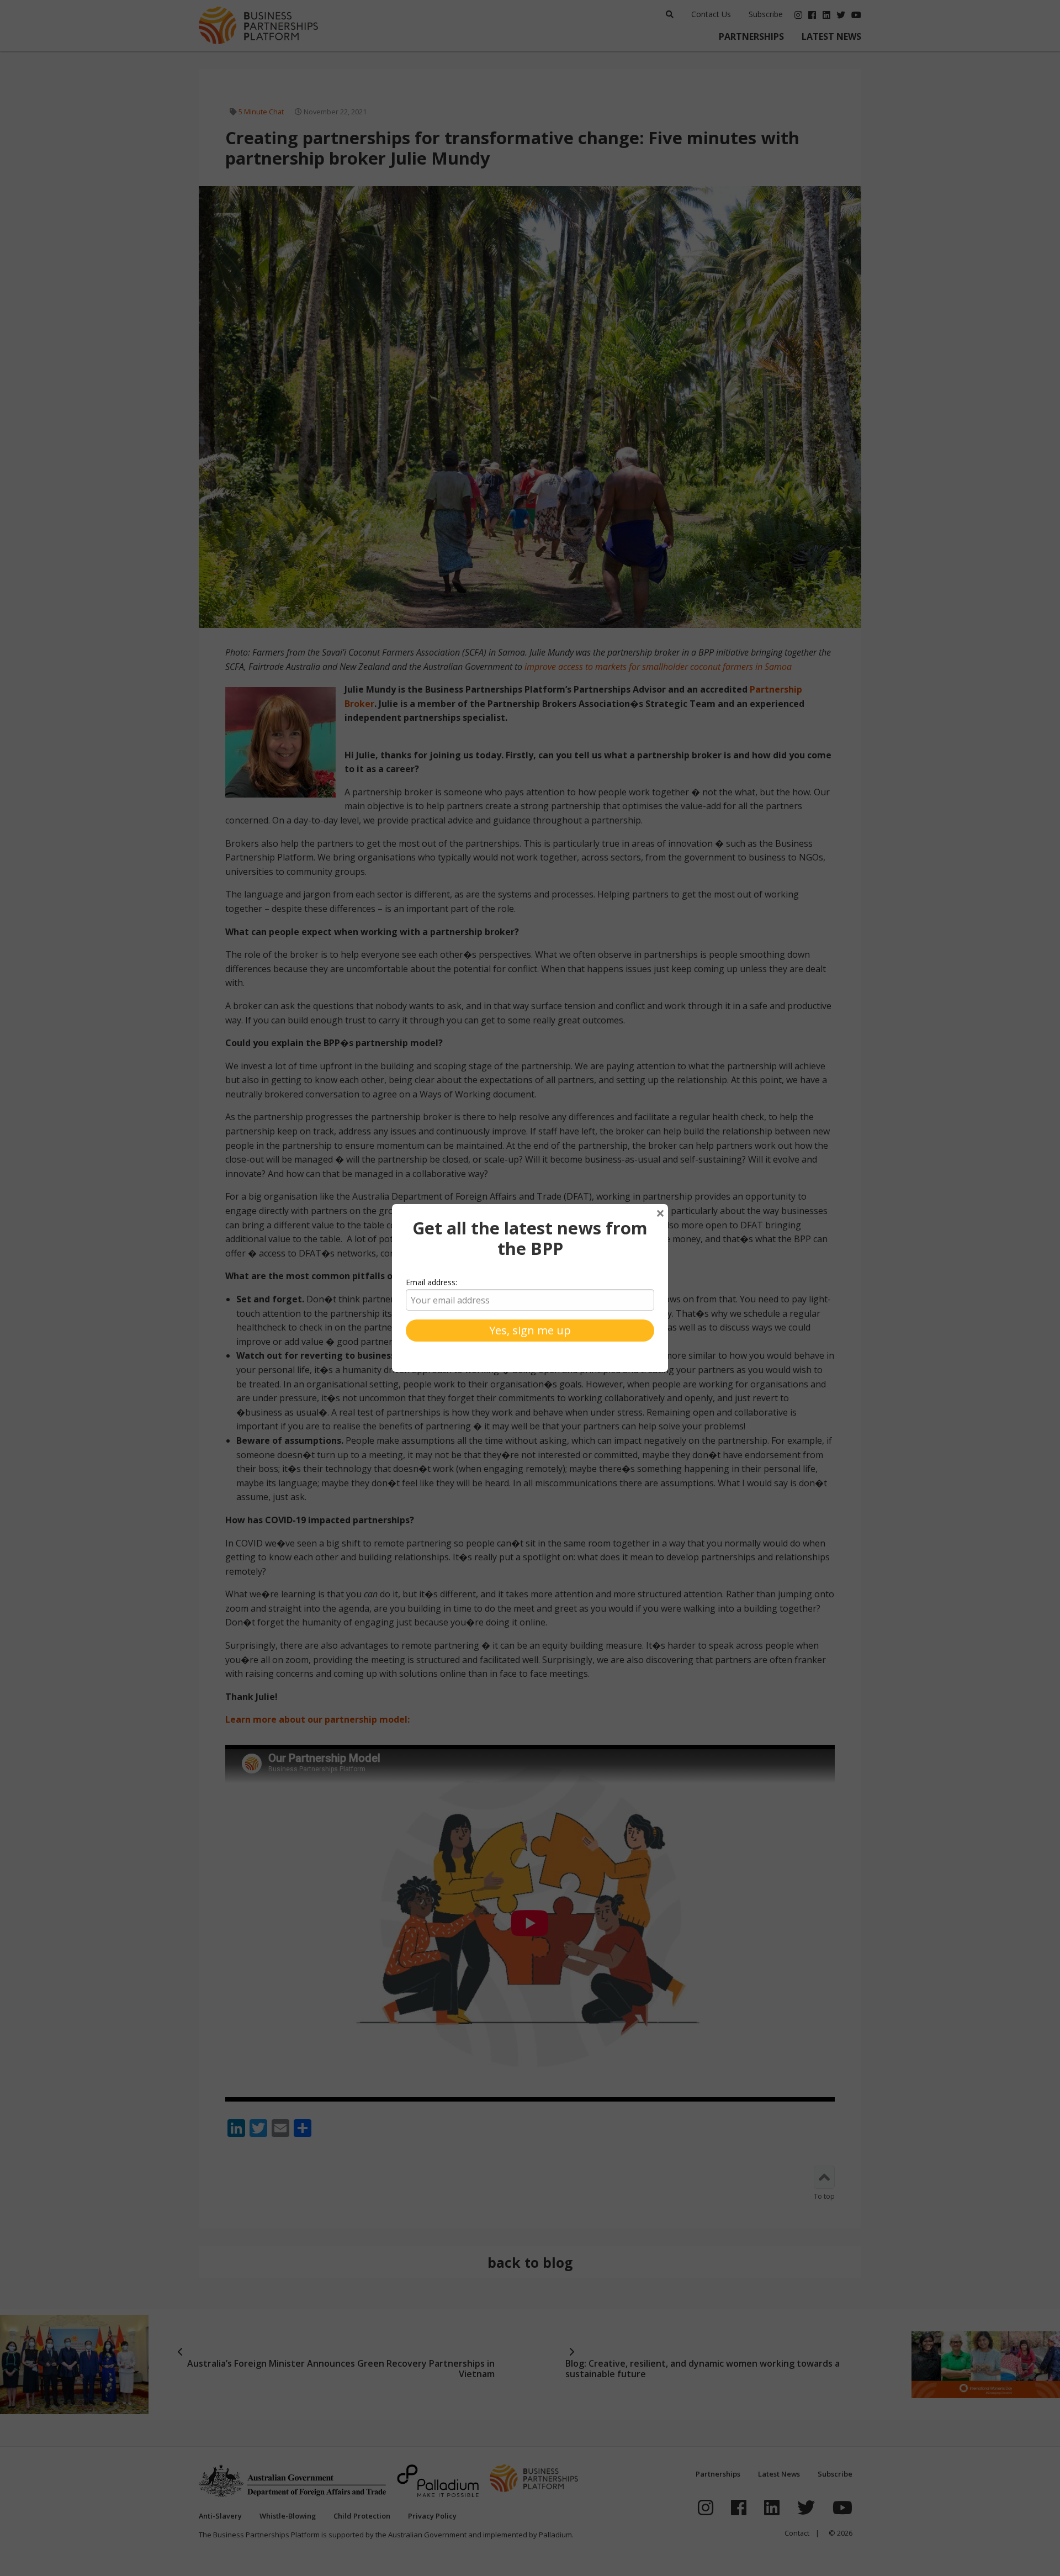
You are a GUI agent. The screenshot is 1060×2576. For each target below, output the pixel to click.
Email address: (431, 1282)
